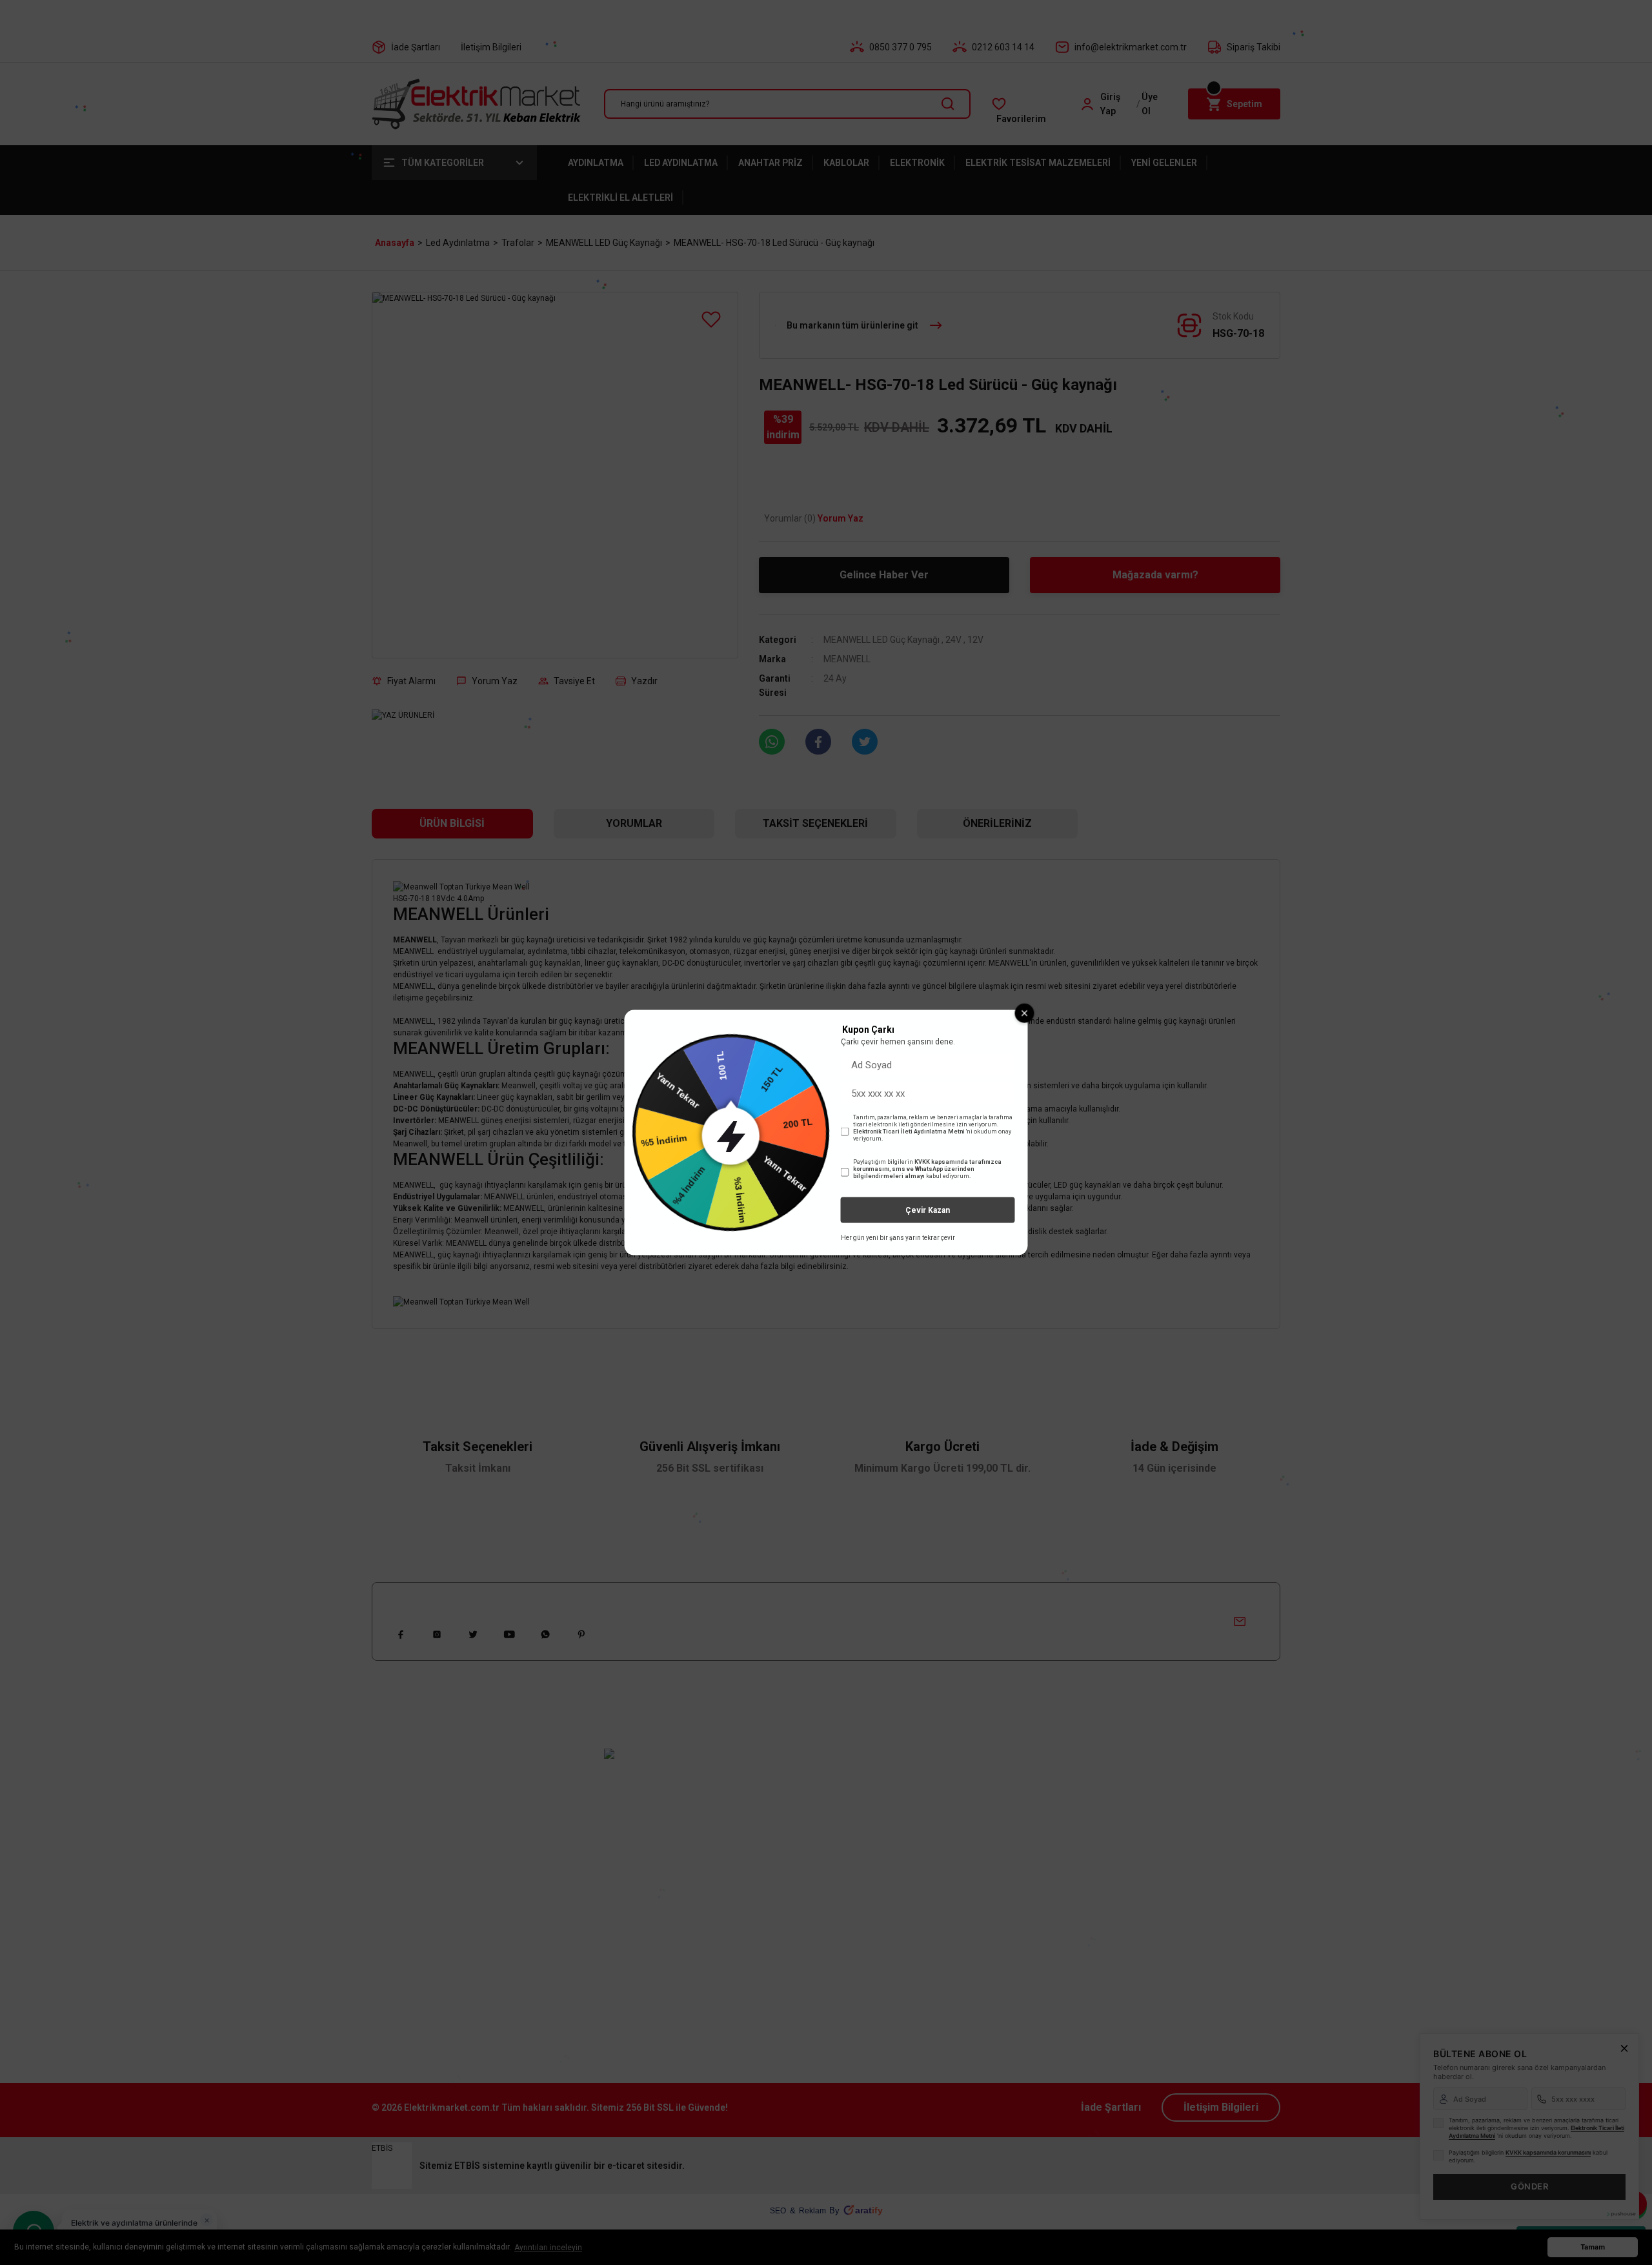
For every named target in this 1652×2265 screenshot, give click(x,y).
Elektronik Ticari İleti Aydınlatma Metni (909, 1132)
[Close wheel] (1025, 1013)
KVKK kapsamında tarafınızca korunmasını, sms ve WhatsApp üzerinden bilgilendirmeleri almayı (927, 1169)
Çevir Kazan (928, 1210)
